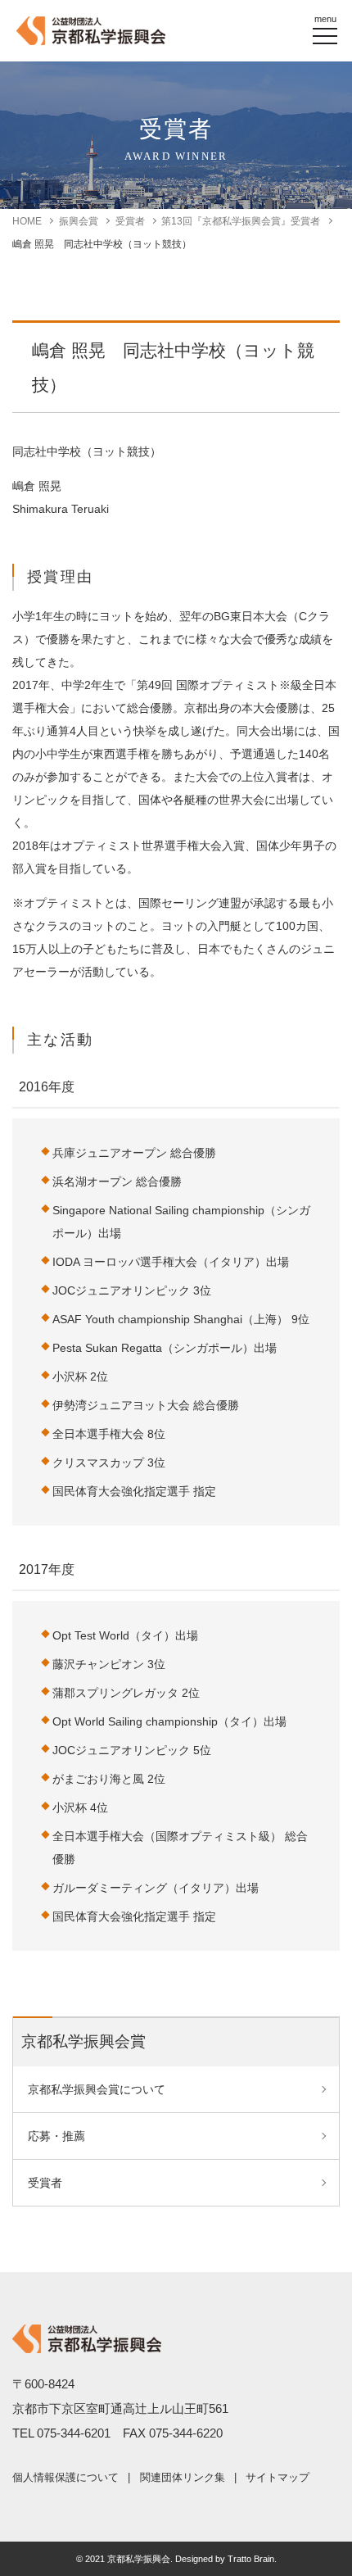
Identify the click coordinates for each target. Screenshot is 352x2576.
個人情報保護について (65, 2477)
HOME (27, 221)
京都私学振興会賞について (97, 2089)
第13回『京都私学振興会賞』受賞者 (241, 221)
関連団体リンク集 (183, 2477)
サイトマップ (278, 2477)
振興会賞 (79, 221)
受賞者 (130, 221)
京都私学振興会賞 (83, 2041)
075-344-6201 (74, 2433)
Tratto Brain (251, 2559)
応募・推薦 (56, 2136)
